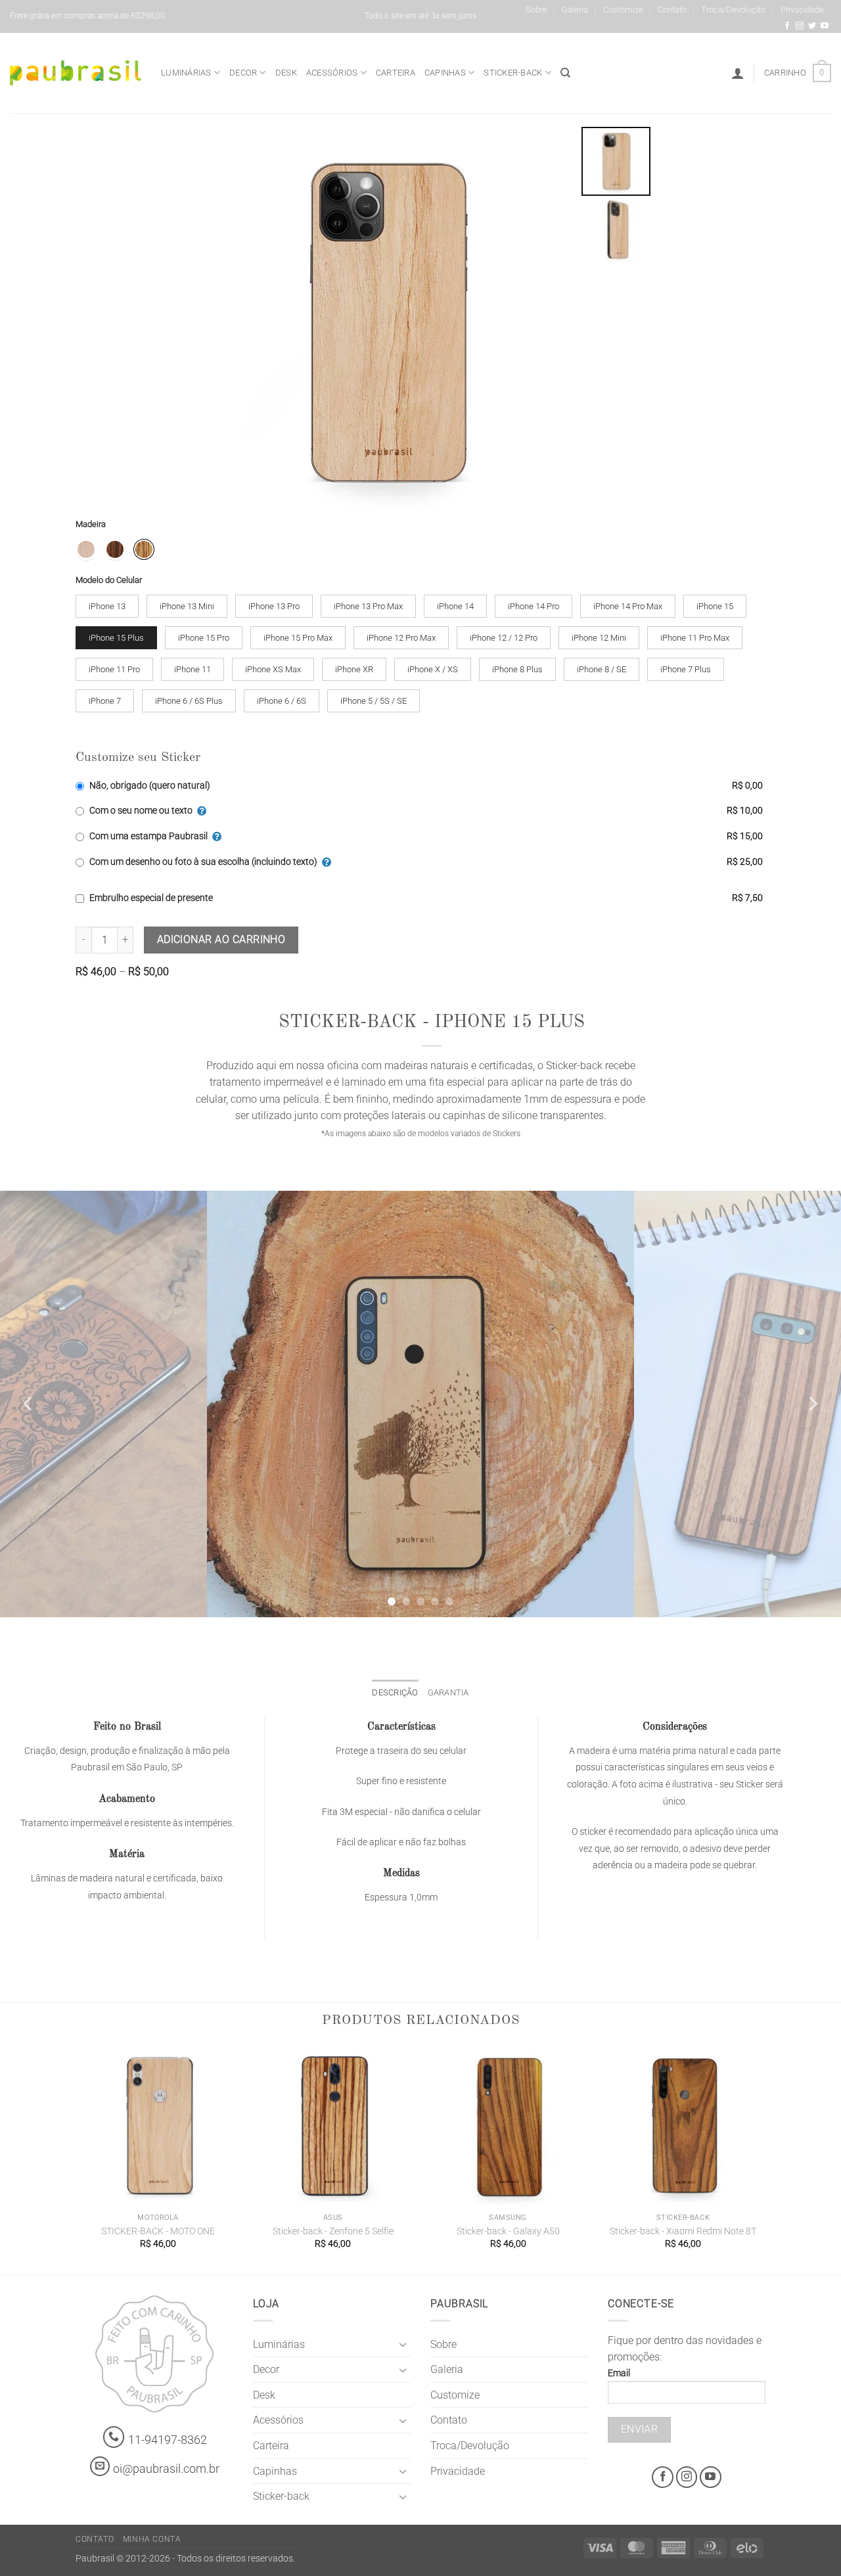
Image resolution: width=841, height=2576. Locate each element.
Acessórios (332, 73)
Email (619, 2373)
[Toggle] (403, 2344)
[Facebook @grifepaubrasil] (787, 26)
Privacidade (802, 10)
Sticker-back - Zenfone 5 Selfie (333, 2231)
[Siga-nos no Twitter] (812, 26)
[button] (738, 73)
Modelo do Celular (109, 580)
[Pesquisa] (565, 73)
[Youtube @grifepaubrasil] (825, 26)
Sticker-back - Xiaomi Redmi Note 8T (683, 2231)
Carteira (396, 73)
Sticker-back (513, 73)
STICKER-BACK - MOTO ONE (158, 2231)
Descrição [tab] (395, 1692)
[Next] (812, 1404)
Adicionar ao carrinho (221, 940)
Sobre (536, 10)
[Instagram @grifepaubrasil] (800, 26)
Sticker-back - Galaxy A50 (508, 2231)
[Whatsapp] (114, 2437)
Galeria (575, 10)
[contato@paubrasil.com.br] (100, 2466)
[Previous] (29, 1404)
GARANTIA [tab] (448, 1692)
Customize (623, 10)
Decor (243, 73)
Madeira (91, 524)
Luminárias (186, 73)
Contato (672, 10)
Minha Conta (152, 2539)
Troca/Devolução (733, 10)
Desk (286, 73)
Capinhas (445, 73)
